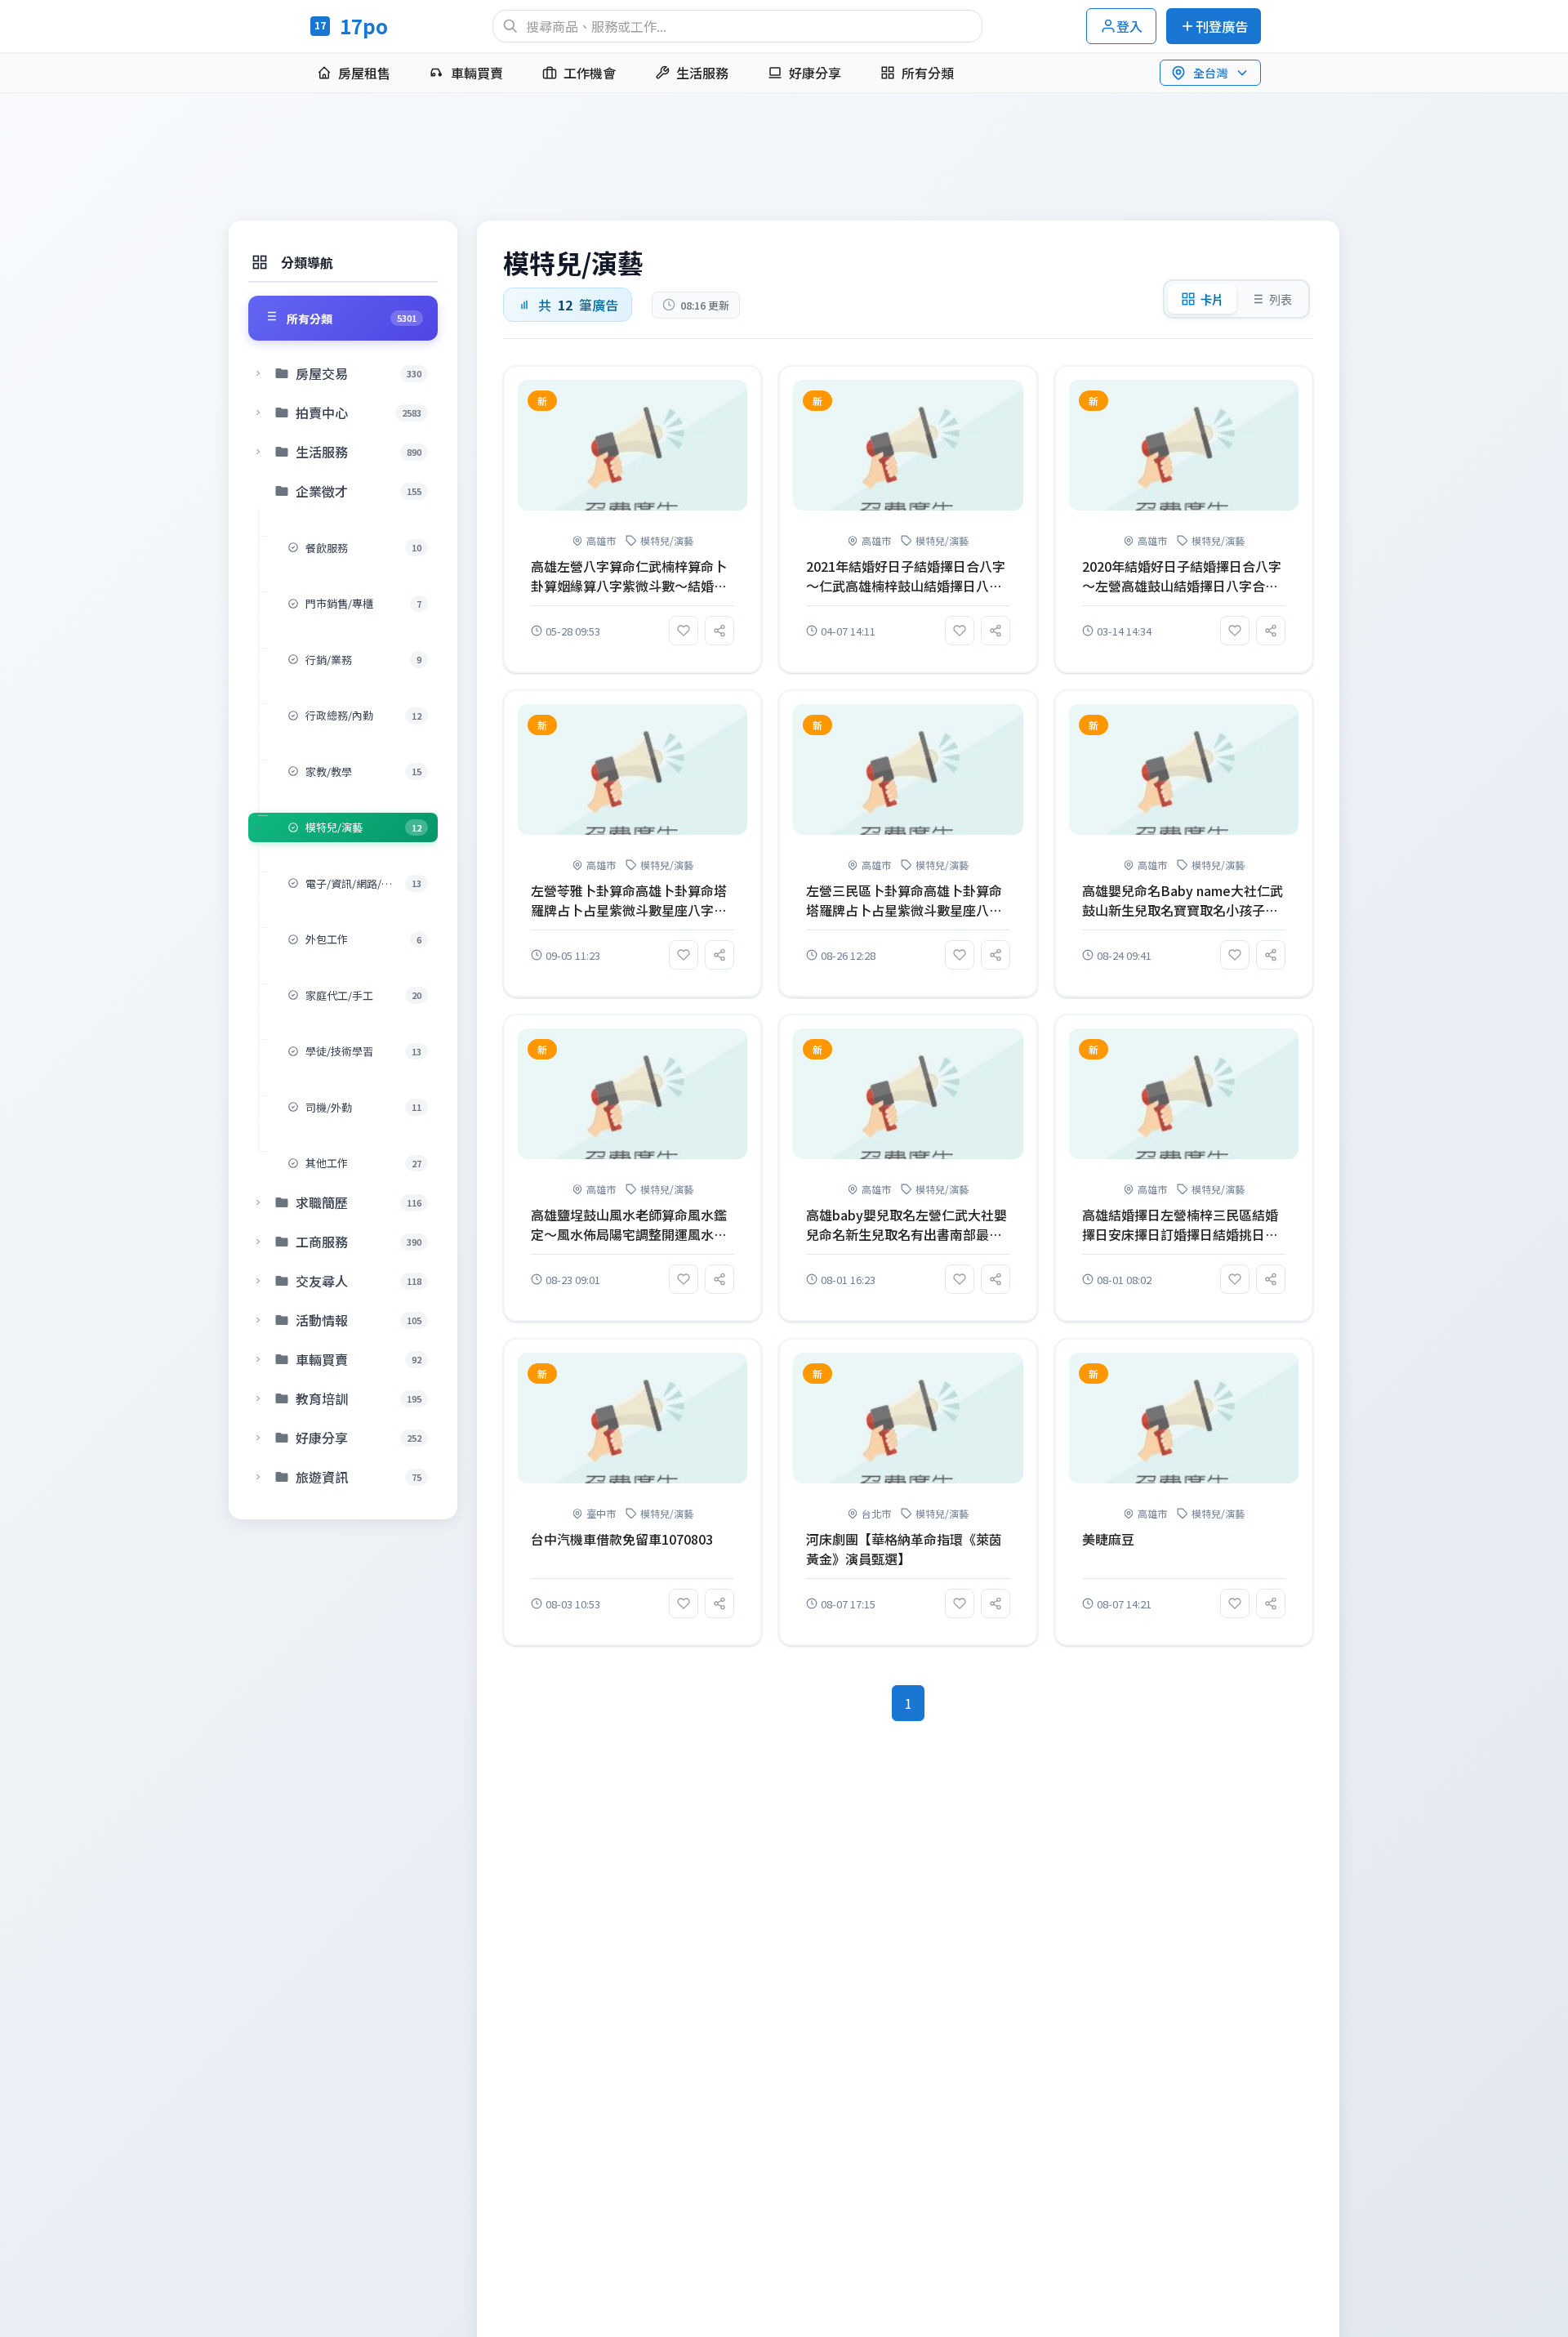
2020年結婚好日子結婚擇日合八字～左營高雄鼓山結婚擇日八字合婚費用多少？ (1182, 576)
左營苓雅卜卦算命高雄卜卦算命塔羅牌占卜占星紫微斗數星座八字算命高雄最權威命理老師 (629, 900)
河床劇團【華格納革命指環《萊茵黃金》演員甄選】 (904, 1549)
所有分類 (928, 73)
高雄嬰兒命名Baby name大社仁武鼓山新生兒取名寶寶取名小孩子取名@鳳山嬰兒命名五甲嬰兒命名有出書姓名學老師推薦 (1183, 900)
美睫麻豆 (1108, 1539)
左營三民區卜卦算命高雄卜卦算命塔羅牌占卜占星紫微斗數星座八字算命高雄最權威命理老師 (904, 900)
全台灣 (1210, 73)
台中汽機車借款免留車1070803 (622, 1539)
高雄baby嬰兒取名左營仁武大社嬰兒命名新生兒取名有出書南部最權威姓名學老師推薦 (906, 1224)
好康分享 (815, 73)
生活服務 (702, 73)
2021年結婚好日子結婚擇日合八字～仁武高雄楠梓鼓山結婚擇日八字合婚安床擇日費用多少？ (906, 576)
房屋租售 (364, 73)
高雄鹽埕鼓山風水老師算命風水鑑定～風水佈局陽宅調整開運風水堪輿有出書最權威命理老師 (629, 1224)
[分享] (719, 631)
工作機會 (590, 73)
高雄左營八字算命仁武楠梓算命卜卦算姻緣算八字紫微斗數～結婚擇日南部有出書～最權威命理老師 (629, 576)
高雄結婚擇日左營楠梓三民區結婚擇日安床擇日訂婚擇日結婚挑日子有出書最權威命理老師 (1180, 1224)
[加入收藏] (684, 631)
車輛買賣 (477, 73)
